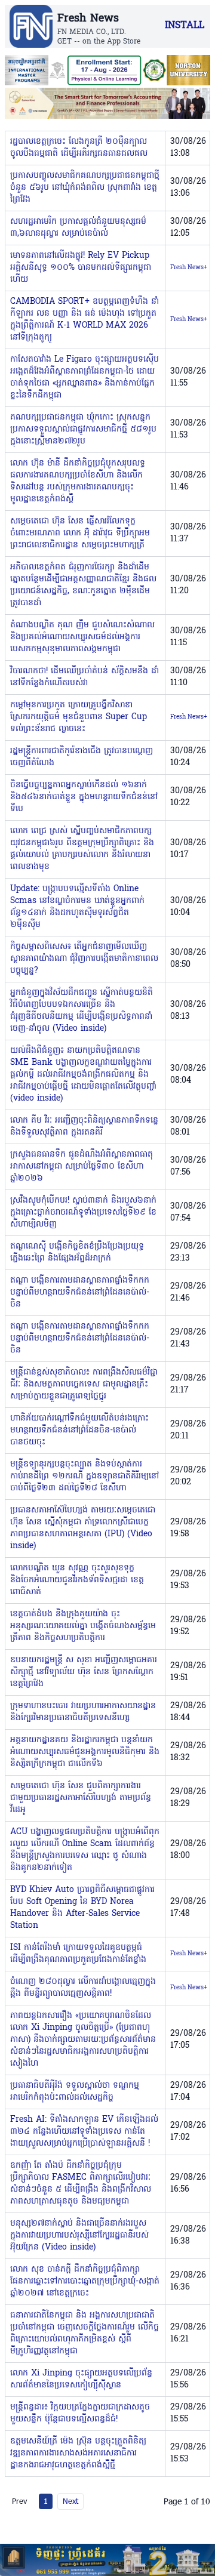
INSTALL (185, 26)
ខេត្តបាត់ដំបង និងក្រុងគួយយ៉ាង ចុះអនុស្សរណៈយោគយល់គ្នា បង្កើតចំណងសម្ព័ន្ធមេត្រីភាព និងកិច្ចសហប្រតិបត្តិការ (83, 1626)
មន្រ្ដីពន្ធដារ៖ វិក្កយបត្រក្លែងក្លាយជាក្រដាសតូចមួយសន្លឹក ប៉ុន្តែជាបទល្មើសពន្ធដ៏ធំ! (80, 2413)
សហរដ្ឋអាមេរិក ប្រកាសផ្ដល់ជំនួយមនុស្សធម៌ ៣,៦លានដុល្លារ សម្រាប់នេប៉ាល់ (78, 228)
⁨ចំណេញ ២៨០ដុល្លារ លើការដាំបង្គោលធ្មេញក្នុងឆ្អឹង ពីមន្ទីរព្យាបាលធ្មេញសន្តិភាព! (83, 1988)
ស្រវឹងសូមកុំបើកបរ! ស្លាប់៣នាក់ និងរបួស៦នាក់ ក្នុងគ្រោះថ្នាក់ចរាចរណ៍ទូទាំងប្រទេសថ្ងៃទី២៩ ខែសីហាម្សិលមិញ (83, 1212)
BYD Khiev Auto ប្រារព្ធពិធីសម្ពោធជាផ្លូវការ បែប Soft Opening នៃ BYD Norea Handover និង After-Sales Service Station (82, 1908)
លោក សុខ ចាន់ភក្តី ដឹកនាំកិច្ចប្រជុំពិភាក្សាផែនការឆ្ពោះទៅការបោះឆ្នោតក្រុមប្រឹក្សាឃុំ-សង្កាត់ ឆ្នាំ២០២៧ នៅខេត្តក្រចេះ (85, 2281)
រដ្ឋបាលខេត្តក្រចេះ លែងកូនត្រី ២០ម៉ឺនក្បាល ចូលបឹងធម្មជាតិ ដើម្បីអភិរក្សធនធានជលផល (79, 148)
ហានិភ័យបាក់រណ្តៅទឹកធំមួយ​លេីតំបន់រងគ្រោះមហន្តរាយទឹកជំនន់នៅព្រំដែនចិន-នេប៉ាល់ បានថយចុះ (79, 1430)
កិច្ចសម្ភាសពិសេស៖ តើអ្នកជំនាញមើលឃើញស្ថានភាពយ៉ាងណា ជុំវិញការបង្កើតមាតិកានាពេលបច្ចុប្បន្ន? (84, 959)
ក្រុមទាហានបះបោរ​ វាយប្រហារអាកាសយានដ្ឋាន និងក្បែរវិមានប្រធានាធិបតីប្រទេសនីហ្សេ (83, 1712)
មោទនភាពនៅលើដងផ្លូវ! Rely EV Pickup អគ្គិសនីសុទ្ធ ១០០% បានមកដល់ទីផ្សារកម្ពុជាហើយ (81, 268)
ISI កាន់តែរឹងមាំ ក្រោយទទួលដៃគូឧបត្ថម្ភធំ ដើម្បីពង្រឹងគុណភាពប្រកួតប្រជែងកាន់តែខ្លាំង (78, 1954)
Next (70, 2501)
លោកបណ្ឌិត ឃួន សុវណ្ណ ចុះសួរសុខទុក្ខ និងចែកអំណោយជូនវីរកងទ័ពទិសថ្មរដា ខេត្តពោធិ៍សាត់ (77, 1580)
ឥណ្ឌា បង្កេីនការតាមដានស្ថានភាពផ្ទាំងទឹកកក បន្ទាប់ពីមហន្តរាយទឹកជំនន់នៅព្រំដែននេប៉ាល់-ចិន (80, 1292)
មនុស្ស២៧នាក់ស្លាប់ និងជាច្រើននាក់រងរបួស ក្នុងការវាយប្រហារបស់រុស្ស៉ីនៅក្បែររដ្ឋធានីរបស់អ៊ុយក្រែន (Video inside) (79, 2235)
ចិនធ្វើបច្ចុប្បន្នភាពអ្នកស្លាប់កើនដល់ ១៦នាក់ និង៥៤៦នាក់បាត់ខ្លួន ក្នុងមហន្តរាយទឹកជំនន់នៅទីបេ (84, 797)
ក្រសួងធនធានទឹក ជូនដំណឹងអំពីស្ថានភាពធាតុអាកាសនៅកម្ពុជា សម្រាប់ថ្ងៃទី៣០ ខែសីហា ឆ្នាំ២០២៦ (82, 1167)
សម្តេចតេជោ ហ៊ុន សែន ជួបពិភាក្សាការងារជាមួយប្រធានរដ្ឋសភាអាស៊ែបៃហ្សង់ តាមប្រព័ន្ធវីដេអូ (81, 1798)
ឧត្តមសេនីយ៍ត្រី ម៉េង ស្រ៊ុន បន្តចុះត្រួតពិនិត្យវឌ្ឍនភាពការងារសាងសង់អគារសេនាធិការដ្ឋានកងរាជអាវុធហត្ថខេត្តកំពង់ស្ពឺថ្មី (78, 2453)
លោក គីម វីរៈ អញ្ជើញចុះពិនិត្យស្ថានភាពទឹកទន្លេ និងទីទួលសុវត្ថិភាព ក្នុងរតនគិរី (84, 1127)
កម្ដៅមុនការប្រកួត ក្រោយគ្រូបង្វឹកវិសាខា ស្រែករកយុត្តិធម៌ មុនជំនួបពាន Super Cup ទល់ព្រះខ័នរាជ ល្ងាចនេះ (79, 717)
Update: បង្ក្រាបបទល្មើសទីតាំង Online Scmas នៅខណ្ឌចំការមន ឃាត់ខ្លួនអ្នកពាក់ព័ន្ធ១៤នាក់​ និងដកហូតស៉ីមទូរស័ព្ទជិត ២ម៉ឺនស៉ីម (77, 907)
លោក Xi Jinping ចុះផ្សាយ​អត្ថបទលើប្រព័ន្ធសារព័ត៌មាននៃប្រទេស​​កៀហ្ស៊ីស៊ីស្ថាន (81, 2379)
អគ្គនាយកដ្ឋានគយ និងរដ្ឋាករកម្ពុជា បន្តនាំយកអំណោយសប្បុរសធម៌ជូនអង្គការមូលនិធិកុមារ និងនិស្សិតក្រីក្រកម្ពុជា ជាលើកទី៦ (85, 1752)
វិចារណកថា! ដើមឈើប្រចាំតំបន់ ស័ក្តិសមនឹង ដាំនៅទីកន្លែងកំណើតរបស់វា (85, 677)
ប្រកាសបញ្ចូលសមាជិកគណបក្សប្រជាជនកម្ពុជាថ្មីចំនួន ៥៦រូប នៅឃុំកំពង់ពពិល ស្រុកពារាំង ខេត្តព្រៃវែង (85, 188)
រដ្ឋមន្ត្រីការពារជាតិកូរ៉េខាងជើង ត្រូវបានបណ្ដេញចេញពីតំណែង (82, 757)
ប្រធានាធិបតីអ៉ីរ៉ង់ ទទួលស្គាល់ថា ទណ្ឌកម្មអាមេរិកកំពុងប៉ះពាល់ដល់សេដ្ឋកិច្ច (75, 2092)
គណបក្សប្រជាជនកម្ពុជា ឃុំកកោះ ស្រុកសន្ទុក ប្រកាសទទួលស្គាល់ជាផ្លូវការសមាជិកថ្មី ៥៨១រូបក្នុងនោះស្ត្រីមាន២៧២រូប (83, 429)
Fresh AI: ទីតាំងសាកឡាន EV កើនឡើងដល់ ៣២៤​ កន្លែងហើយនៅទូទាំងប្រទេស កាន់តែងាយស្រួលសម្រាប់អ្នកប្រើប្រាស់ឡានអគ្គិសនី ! (84, 2132)
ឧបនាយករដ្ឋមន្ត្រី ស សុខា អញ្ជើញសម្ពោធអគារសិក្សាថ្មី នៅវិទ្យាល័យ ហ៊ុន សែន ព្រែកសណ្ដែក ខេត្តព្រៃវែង (84, 1672)
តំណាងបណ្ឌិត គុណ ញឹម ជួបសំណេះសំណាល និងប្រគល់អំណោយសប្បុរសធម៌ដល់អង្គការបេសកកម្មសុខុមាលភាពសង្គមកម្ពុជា (82, 637)
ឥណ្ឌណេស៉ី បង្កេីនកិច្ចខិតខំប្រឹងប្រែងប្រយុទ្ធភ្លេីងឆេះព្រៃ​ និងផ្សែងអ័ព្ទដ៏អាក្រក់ (77, 1252)
